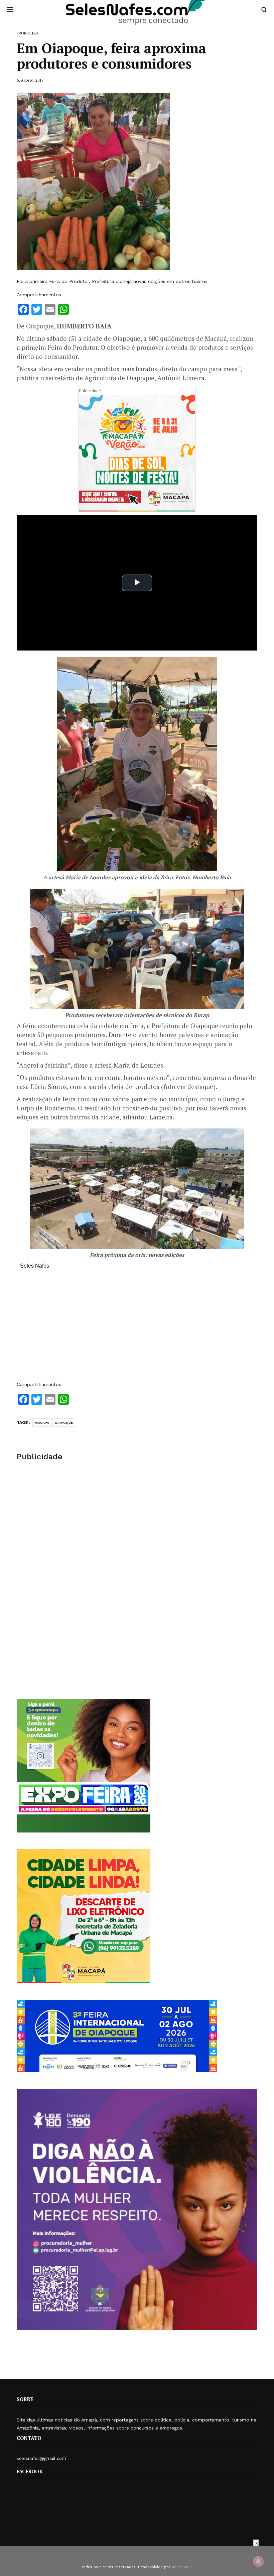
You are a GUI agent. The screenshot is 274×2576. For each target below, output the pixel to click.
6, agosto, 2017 (30, 80)
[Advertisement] (137, 1328)
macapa (42, 1423)
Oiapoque (64, 1423)
